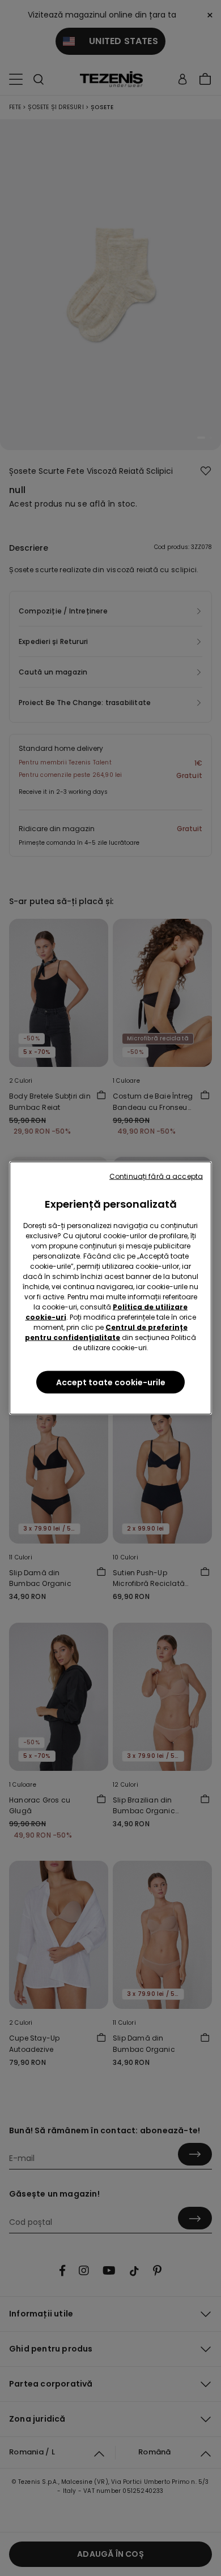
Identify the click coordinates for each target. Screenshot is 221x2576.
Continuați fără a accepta (156, 1176)
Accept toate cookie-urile (111, 1382)
